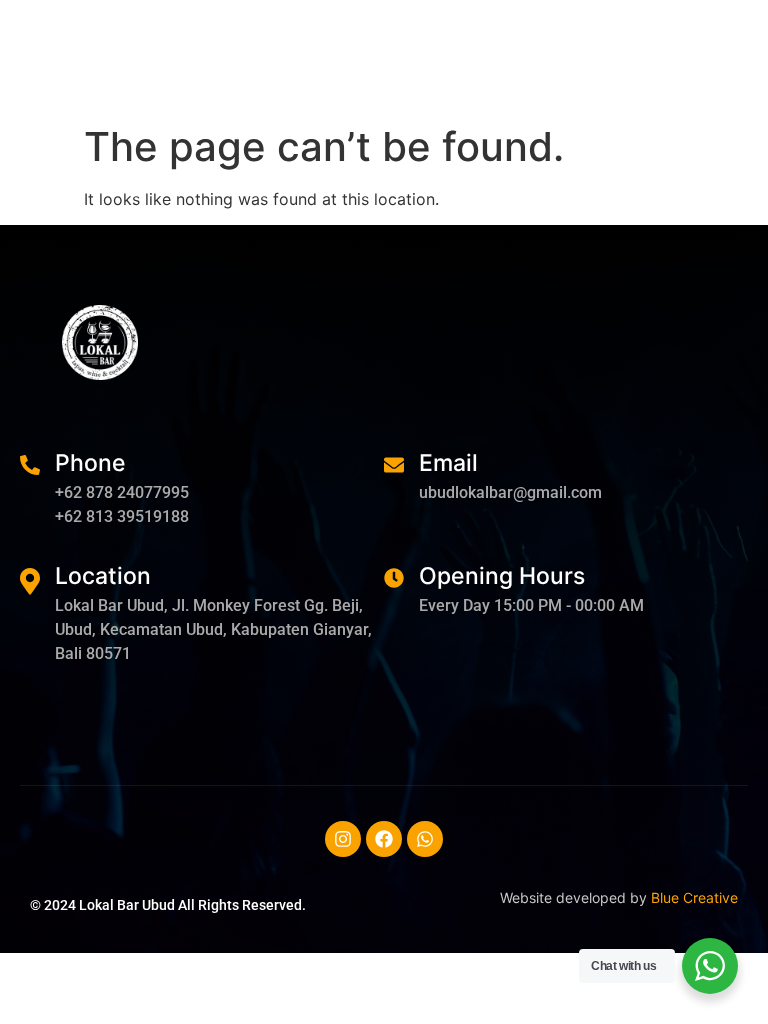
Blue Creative (694, 897)
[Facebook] (384, 839)
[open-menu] (735, 62)
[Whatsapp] (425, 839)
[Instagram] (343, 839)
